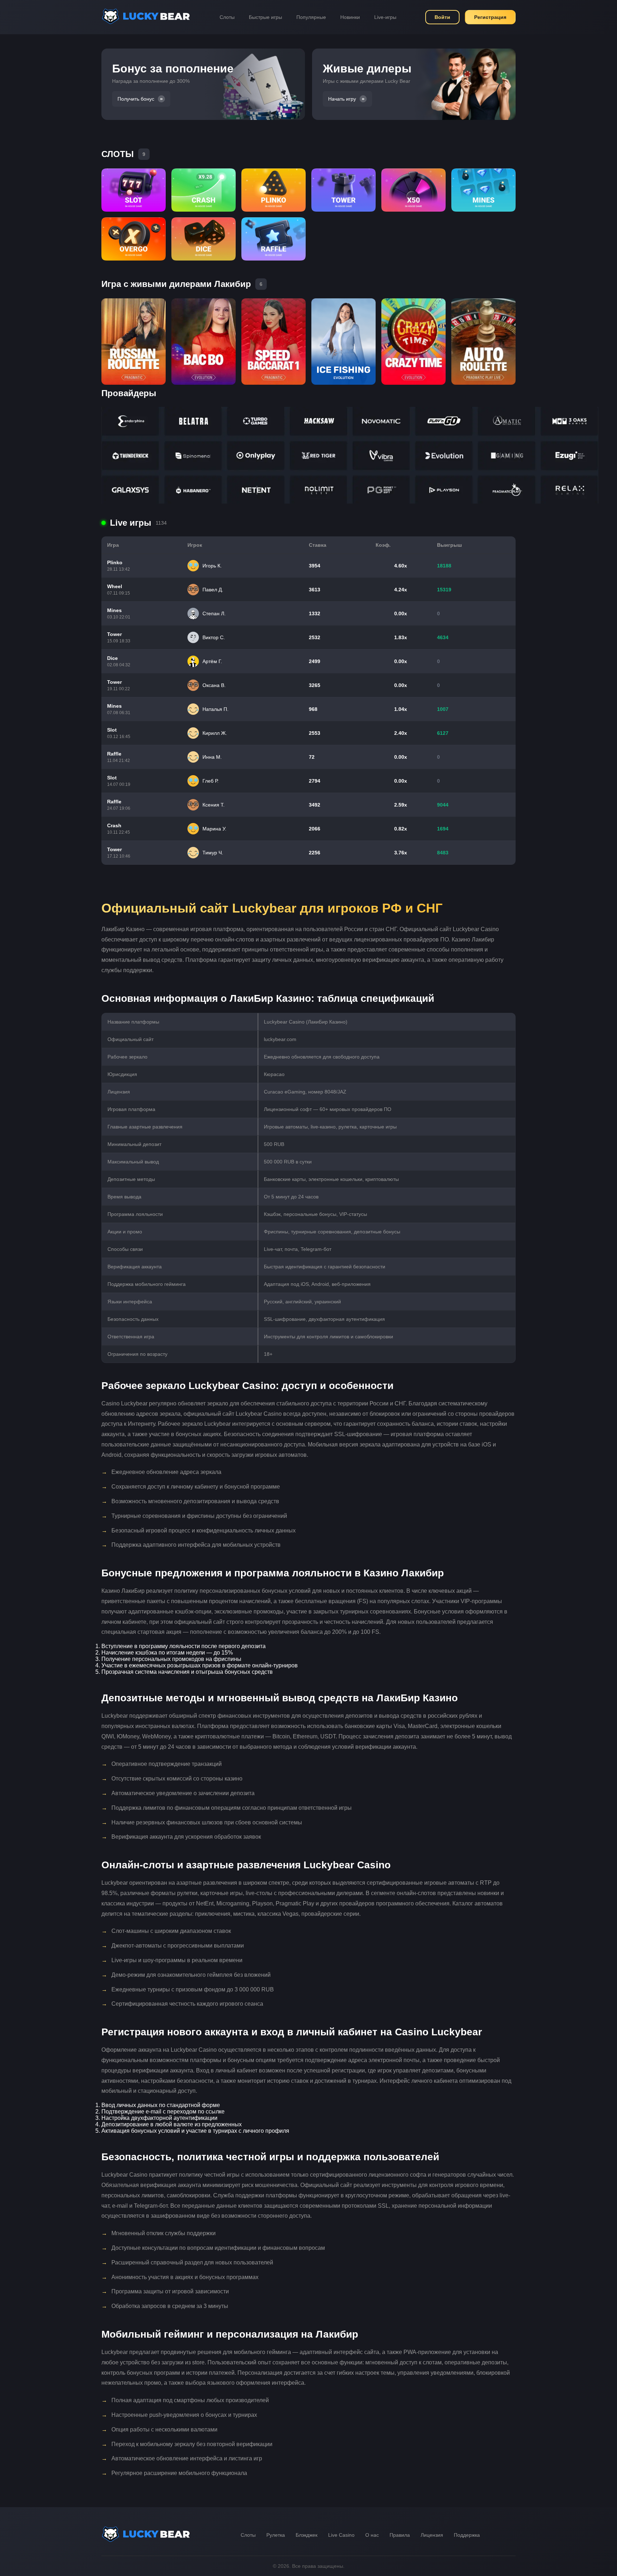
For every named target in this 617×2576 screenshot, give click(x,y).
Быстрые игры (265, 17)
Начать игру (342, 99)
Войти (442, 17)
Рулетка (276, 2535)
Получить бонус (136, 99)
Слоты (227, 17)
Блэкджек (307, 2535)
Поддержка (467, 2535)
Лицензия (432, 2535)
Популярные (311, 17)
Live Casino (341, 2535)
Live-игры (385, 17)
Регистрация (490, 17)
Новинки (350, 17)
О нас (372, 2535)
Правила (400, 2535)
